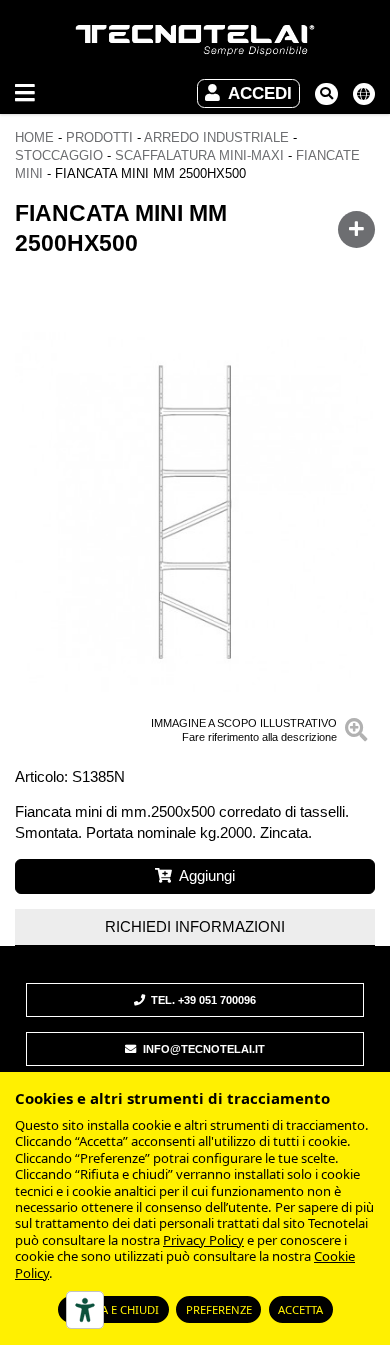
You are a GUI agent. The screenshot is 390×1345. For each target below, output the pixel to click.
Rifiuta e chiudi (113, 1309)
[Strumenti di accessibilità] (85, 1310)
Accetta (300, 1309)
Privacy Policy (203, 1240)
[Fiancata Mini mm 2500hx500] (195, 512)
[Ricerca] (326, 94)
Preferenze (219, 1309)
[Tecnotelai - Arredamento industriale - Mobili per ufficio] (195, 41)
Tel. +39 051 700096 (202, 1000)
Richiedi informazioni (195, 926)
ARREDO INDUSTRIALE (216, 137)
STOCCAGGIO (59, 155)
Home (34, 137)
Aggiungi (207, 875)
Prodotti (99, 137)
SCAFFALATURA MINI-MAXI (199, 155)
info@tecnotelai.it (202, 1049)
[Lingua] (364, 94)
